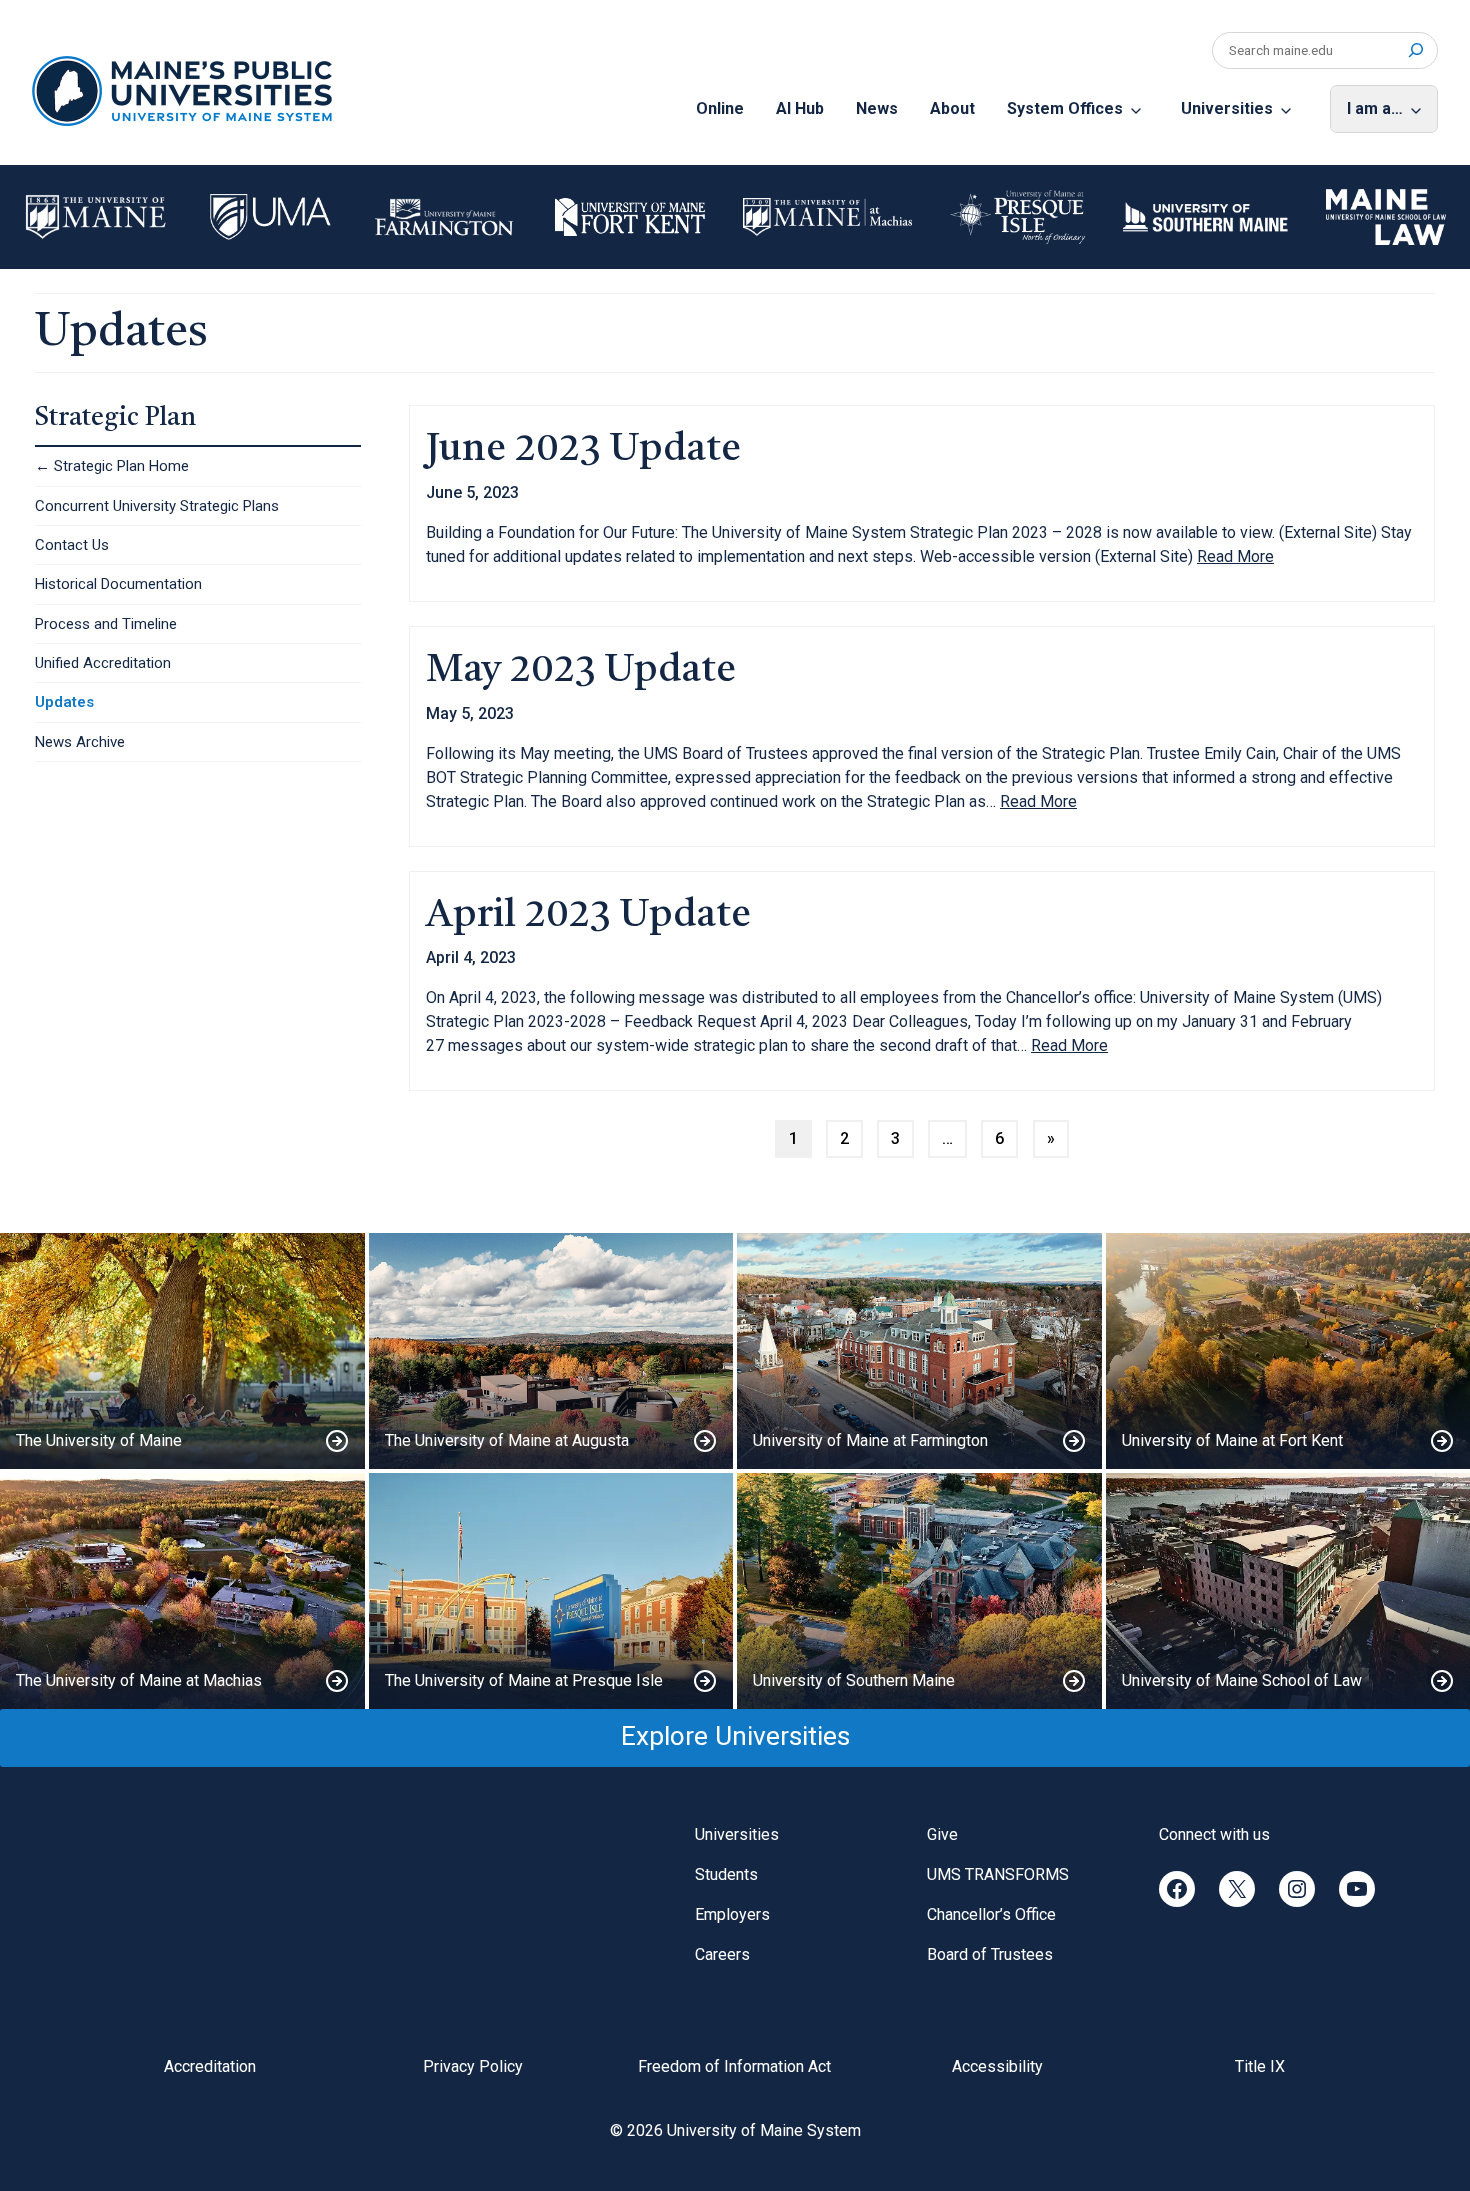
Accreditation (210, 2066)
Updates (64, 702)
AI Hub (800, 108)
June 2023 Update (583, 450)
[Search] (1415, 50)
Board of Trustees (990, 1954)
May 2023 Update (581, 671)
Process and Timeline (106, 624)
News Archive (80, 742)
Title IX (1260, 2066)
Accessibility (997, 2066)
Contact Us (72, 545)
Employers (732, 1914)
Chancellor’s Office (991, 1914)
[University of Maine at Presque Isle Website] (551, 1591)
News (877, 108)
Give (942, 1834)
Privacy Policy (473, 2066)
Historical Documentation (118, 584)
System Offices (1065, 108)
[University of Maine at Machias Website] (182, 1591)
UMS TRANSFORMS (998, 1874)
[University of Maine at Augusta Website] (551, 1351)
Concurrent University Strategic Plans (157, 506)
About (952, 108)
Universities (1227, 108)
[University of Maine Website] (182, 1351)
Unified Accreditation (103, 663)
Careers (722, 1954)
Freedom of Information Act (734, 2066)
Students (726, 1874)
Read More (1235, 557)
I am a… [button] (1375, 108)
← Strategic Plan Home (112, 466)
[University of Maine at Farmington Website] (919, 1351)
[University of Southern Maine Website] (919, 1591)
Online (720, 108)
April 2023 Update (588, 916)
